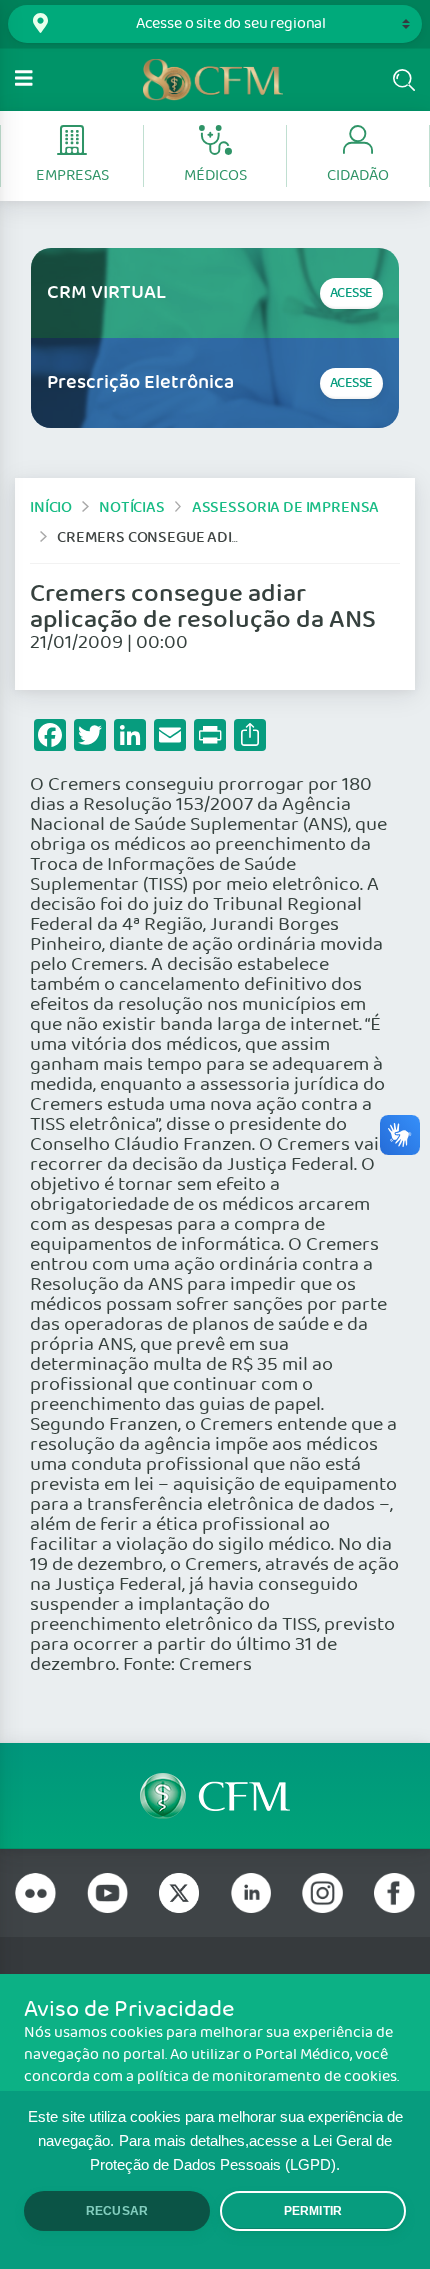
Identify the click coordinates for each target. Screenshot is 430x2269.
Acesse (351, 293)
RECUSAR (117, 2211)
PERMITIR (313, 2211)
